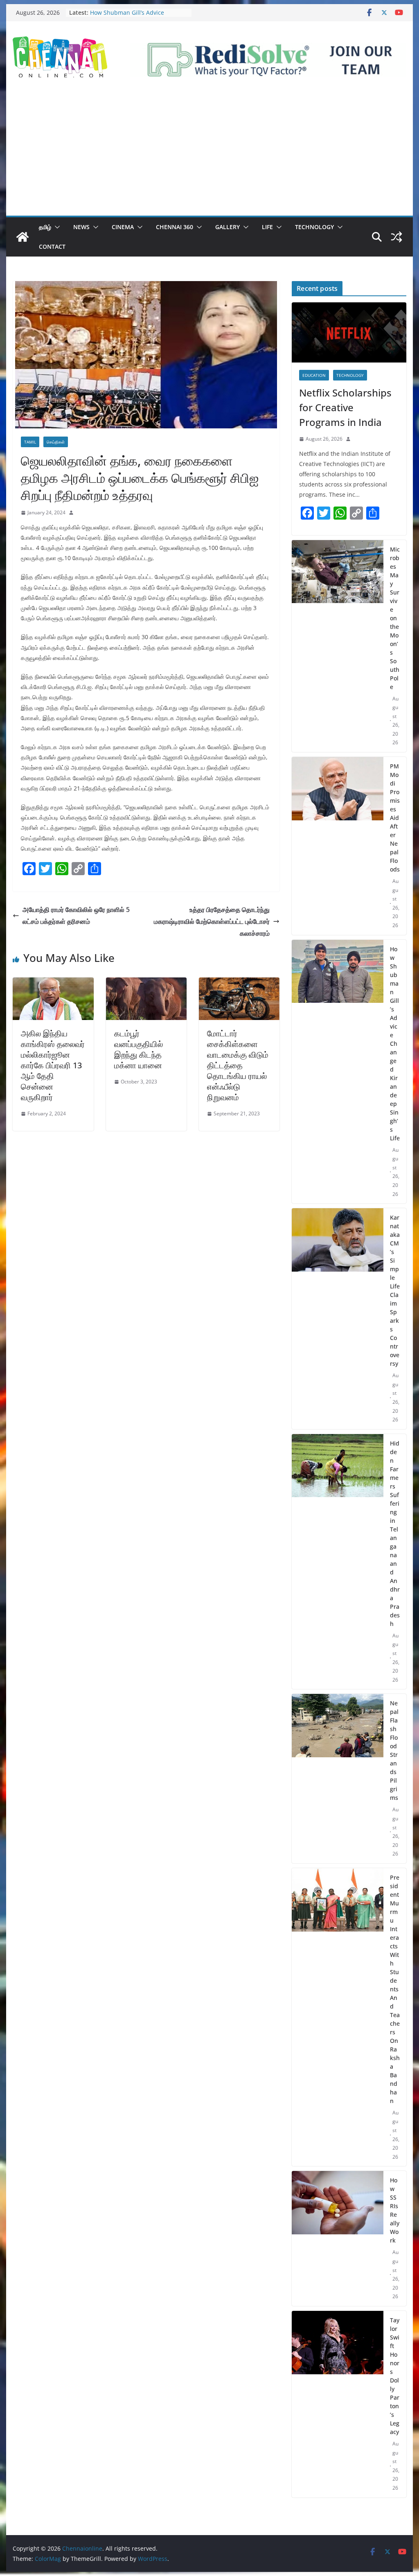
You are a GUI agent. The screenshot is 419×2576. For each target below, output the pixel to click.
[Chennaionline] (23, 237)
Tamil (30, 442)
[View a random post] (396, 237)
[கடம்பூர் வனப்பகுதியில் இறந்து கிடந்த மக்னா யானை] (146, 983)
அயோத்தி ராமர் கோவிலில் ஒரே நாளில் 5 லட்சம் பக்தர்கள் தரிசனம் (76, 915)
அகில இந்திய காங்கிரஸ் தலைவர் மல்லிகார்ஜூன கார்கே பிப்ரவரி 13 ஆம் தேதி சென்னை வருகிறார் (53, 1065)
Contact (52, 247)
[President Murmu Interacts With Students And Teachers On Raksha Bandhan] (337, 2017)
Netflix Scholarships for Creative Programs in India (345, 407)
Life (267, 227)
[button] (56, 227)
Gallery (228, 227)
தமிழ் (45, 227)
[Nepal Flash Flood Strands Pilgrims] (337, 1779)
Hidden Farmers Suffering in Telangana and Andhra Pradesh (395, 1533)
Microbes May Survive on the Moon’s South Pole (395, 618)
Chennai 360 (175, 227)
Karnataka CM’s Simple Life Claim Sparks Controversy (395, 1290)
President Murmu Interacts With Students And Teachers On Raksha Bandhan (395, 1989)
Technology (314, 227)
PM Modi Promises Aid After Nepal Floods (395, 818)
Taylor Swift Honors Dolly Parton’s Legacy (395, 2376)
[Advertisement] (209, 154)
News (81, 227)
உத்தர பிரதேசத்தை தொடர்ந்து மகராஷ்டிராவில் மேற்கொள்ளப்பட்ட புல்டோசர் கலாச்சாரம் (212, 921)
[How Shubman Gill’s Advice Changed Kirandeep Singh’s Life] (337, 1072)
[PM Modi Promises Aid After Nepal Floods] (337, 846)
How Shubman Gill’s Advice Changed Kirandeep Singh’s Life (134, 17)
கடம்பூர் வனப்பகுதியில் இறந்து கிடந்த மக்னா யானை (139, 1049)
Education (314, 375)
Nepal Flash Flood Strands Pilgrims (394, 1750)
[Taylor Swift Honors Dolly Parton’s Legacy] (337, 2404)
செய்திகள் (56, 442)
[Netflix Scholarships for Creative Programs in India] (349, 332)
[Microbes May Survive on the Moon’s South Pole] (337, 646)
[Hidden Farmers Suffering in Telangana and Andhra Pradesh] (337, 1562)
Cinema (123, 227)
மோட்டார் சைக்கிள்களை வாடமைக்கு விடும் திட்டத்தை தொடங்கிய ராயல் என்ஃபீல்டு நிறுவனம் (238, 1065)
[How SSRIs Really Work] (337, 2238)
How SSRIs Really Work (395, 2210)
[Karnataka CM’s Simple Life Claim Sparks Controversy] (337, 1319)
